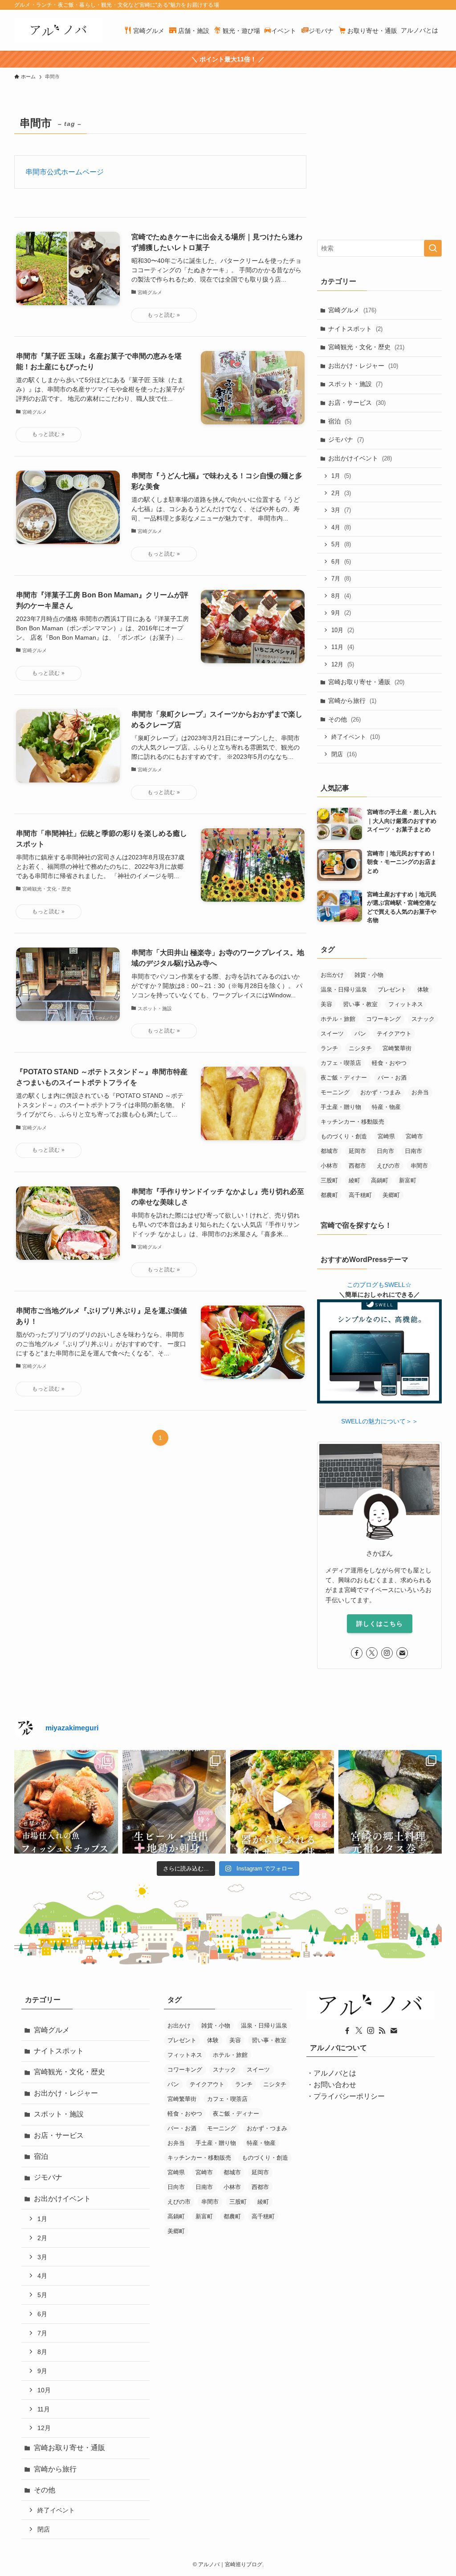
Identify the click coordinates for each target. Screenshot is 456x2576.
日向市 (385, 1151)
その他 (344, 719)
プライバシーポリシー (349, 2096)
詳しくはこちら (380, 1624)
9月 (341, 613)
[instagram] (387, 1653)
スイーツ (332, 1034)
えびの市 (388, 1166)
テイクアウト (394, 1034)
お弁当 (420, 1092)
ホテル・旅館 (338, 1019)
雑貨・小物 (369, 975)
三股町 (329, 1180)
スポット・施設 (355, 384)
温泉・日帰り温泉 (344, 990)
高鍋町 (380, 1180)
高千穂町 (360, 1195)
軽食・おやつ (389, 1063)
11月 (343, 647)
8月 (341, 596)
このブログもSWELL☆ (379, 1285)
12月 (343, 664)
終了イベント (356, 737)
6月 (341, 562)
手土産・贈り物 (341, 1107)
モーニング (335, 1092)
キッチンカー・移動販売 (352, 1122)
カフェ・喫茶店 (341, 1063)
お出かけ (332, 975)
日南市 (413, 1151)
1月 (341, 476)
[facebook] (357, 1653)
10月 (343, 630)
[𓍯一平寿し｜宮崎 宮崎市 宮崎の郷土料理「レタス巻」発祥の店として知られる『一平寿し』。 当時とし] (390, 1802)
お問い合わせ (335, 2085)
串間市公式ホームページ (65, 172)
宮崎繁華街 (397, 1048)
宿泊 (340, 421)
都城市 (329, 1151)
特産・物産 (386, 1107)
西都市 (357, 1166)
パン (360, 1034)
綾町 (354, 1180)
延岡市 (357, 1151)
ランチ (329, 1048)
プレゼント (392, 990)
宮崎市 (414, 1136)
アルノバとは (335, 2073)
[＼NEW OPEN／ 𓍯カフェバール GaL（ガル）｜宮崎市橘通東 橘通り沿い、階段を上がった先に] (66, 1802)
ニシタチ (360, 1048)
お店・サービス (357, 403)
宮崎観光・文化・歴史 (366, 347)
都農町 (329, 1195)
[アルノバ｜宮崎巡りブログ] (59, 30)
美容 (326, 1004)
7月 (341, 578)
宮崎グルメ (352, 310)
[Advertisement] (379, 169)
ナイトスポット (355, 329)
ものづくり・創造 (344, 1136)
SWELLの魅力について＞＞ (380, 1421)
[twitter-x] (372, 1653)
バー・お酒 (392, 1078)
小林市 (329, 1166)
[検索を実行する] (433, 248)
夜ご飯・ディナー (344, 1078)
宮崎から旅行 (352, 701)
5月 (341, 544)
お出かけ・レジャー (363, 366)
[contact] (402, 1653)
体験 (423, 990)
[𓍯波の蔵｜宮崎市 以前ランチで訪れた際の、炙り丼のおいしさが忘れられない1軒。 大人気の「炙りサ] (282, 1802)
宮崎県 (386, 1136)
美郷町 (391, 1195)
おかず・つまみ (381, 1092)
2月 (341, 493)
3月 (341, 510)
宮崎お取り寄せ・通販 (366, 682)
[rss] (382, 2031)
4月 (341, 527)
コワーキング (383, 1019)
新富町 (408, 1180)
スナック (423, 1019)
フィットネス (406, 1004)
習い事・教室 (360, 1004)
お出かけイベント (360, 458)
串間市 (419, 1166)
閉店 (344, 754)
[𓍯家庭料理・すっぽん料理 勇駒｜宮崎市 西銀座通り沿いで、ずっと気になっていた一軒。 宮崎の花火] (174, 1802)
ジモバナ (346, 439)
